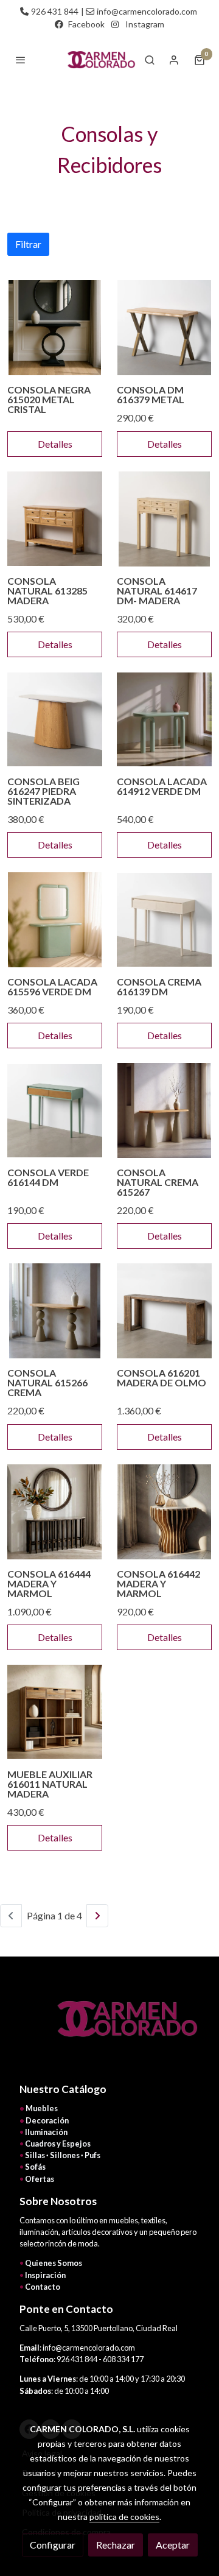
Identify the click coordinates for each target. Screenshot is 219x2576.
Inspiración (45, 2275)
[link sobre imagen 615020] (55, 328)
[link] (100, 60)
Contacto (43, 2287)
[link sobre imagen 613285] (55, 519)
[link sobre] (109, 2026)
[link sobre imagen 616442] (164, 1512)
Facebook (86, 24)
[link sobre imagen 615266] (55, 1311)
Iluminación (46, 2132)
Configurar (53, 2545)
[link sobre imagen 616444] (55, 1512)
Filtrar (28, 244)
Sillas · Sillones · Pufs (63, 2155)
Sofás (35, 2167)
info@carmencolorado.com (147, 11)
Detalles (55, 444)
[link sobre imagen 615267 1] (164, 1110)
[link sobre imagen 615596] (55, 920)
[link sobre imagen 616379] (164, 328)
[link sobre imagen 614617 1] (164, 519)
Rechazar (116, 2545)
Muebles (42, 2108)
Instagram (145, 24)
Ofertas (40, 2179)
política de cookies (124, 2517)
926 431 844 (55, 11)
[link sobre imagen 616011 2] (55, 1712)
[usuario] (174, 60)
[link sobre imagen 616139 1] (164, 920)
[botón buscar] (150, 60)
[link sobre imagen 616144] (55, 1110)
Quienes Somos (54, 2263)
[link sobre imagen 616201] (164, 1311)
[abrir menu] (21, 60)
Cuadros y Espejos (58, 2144)
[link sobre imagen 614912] (164, 719)
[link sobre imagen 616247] (55, 719)
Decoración (47, 2120)
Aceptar (173, 2545)
